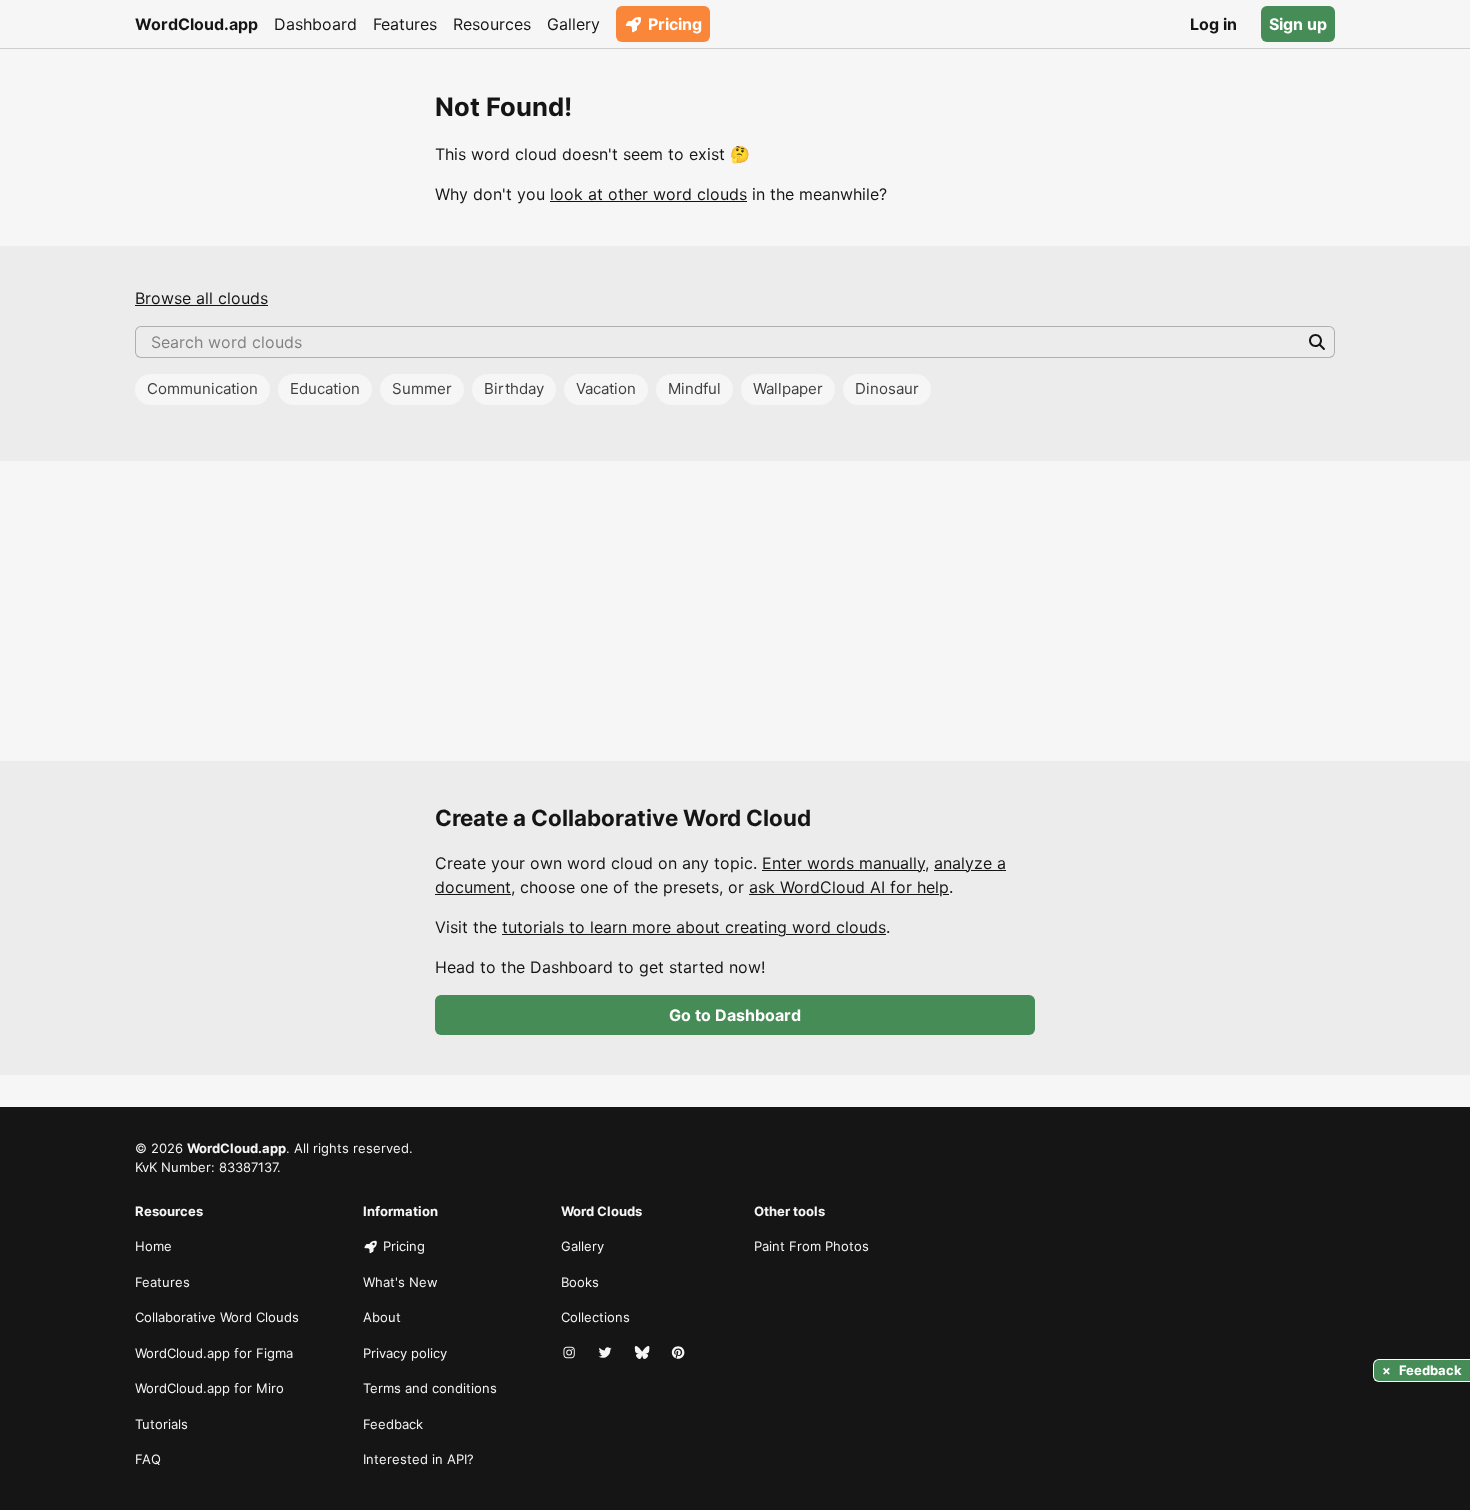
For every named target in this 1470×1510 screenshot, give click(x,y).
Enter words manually (843, 863)
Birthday (514, 388)
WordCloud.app (196, 24)
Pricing (675, 24)
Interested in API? (418, 1459)
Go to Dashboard (735, 1015)
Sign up (1298, 24)
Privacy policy (405, 1353)
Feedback (393, 1424)
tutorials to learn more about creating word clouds (694, 927)
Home (153, 1246)
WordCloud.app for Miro (209, 1388)
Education (325, 388)
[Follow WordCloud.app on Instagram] (571, 1354)
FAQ (148, 1459)
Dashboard (315, 24)
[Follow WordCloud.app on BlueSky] (644, 1354)
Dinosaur (887, 388)
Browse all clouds (201, 298)
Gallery (573, 24)
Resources (492, 24)
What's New (400, 1282)
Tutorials (161, 1424)
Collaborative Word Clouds (217, 1317)
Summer (422, 388)
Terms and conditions (430, 1388)
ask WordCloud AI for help (849, 887)
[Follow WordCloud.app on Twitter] (607, 1354)
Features (405, 24)
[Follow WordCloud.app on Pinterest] (680, 1354)
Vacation (606, 388)
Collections (595, 1317)
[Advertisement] (735, 611)
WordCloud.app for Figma (214, 1353)
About (382, 1317)
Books (580, 1282)
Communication (202, 388)
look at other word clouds (648, 194)
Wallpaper (788, 388)
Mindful (694, 388)
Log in (1213, 24)
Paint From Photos (811, 1246)
